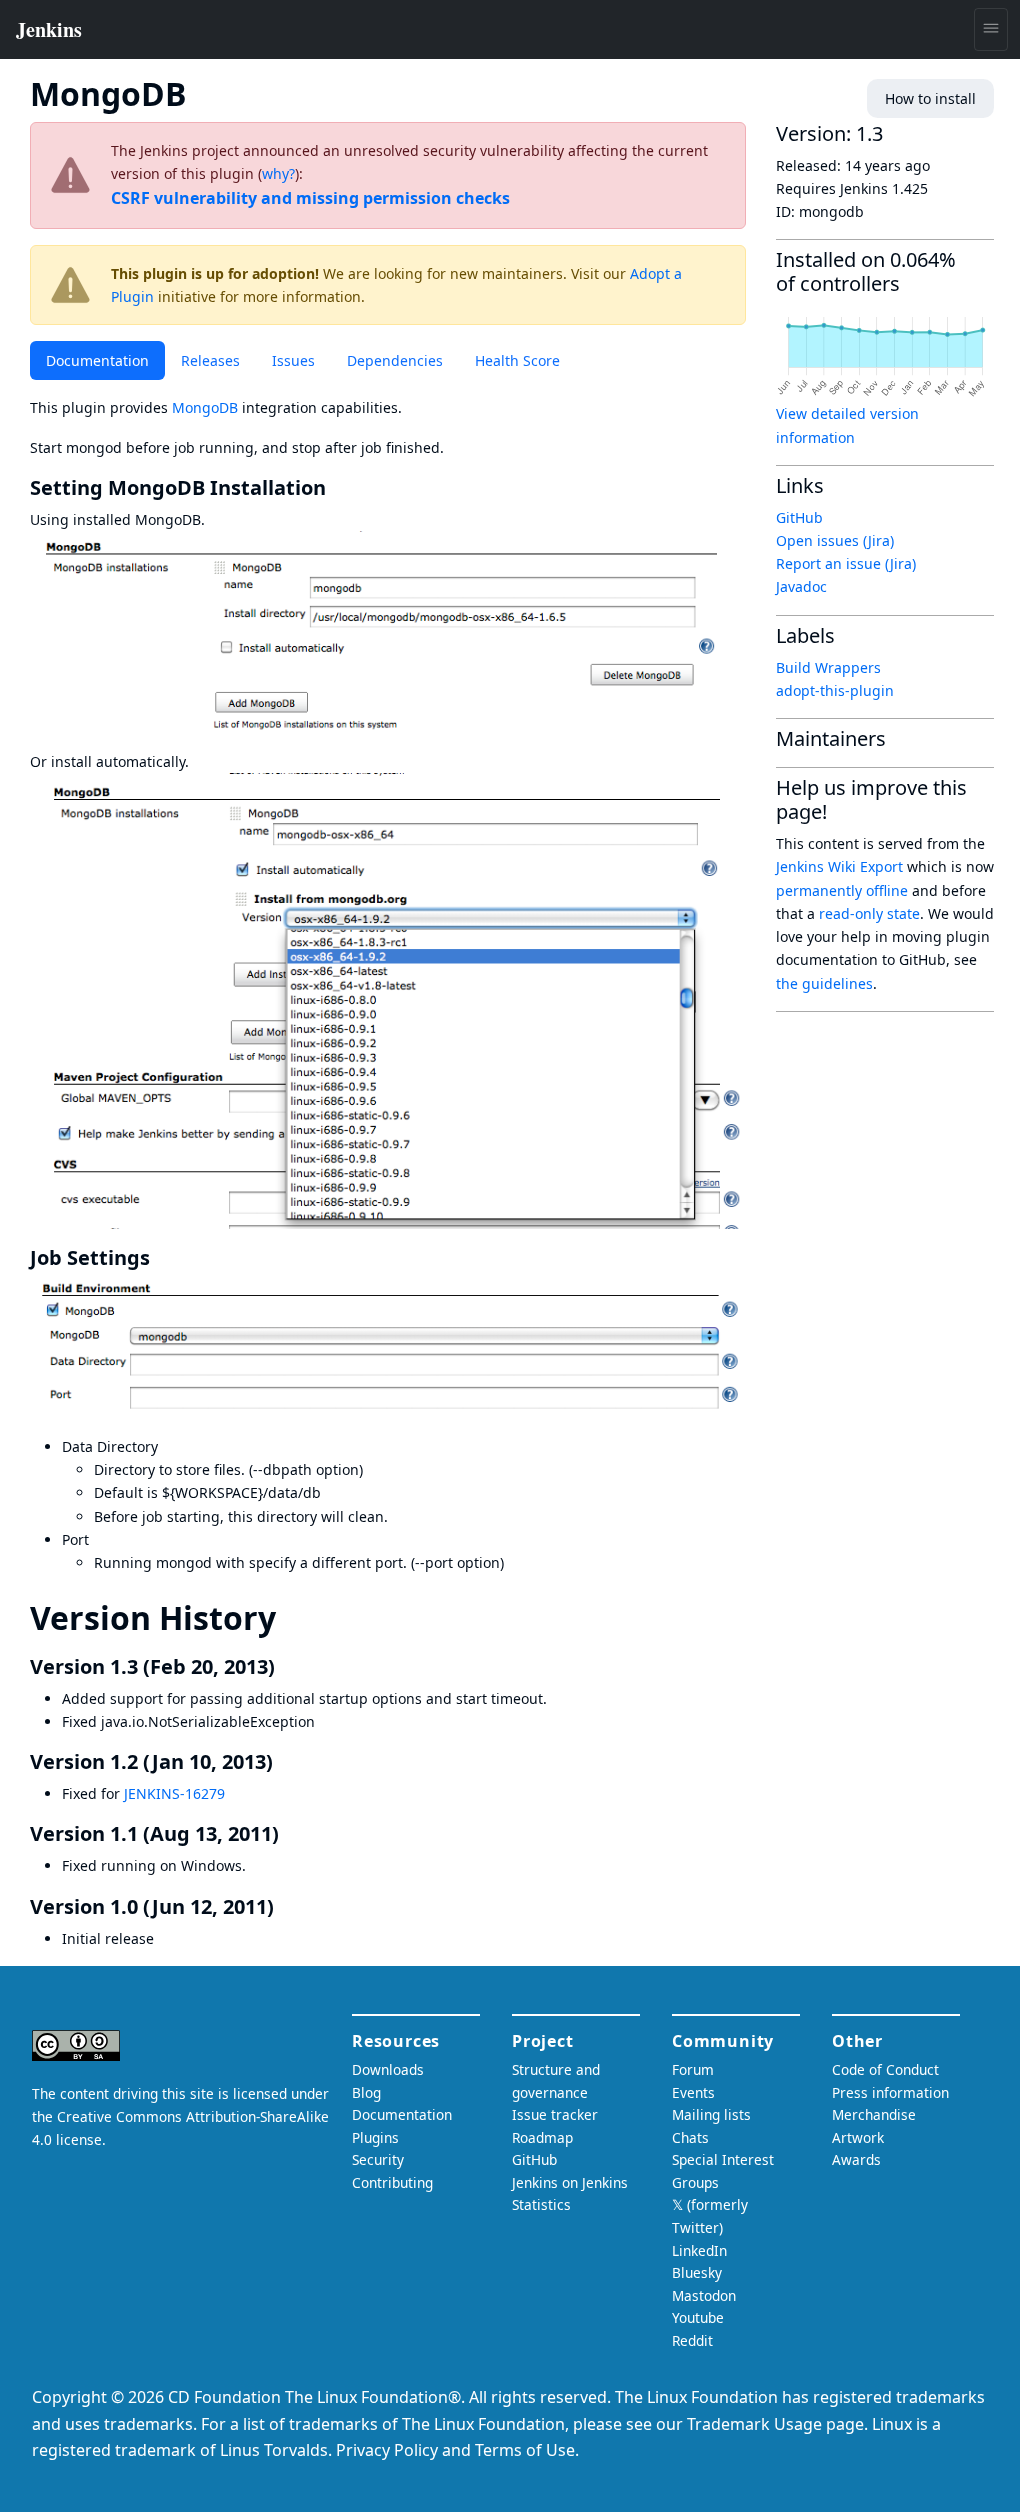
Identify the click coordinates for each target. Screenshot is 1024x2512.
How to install (930, 98)
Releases (210, 360)
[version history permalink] (294, 1617)
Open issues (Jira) (835, 540)
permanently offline (842, 890)
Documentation (97, 360)
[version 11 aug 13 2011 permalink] (291, 1833)
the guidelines (824, 983)
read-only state (869, 913)
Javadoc (801, 586)
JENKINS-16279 (174, 1793)
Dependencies (395, 360)
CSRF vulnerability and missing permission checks (310, 198)
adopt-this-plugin (835, 690)
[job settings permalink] (162, 1257)
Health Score (517, 360)
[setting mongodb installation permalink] (338, 487)
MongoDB (205, 407)
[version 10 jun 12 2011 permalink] (286, 1906)
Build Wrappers (828, 667)
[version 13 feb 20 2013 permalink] (287, 1666)
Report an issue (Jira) (846, 563)
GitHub (799, 517)
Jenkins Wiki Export (839, 866)
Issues (293, 360)
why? (278, 173)
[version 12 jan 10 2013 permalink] (285, 1761)
